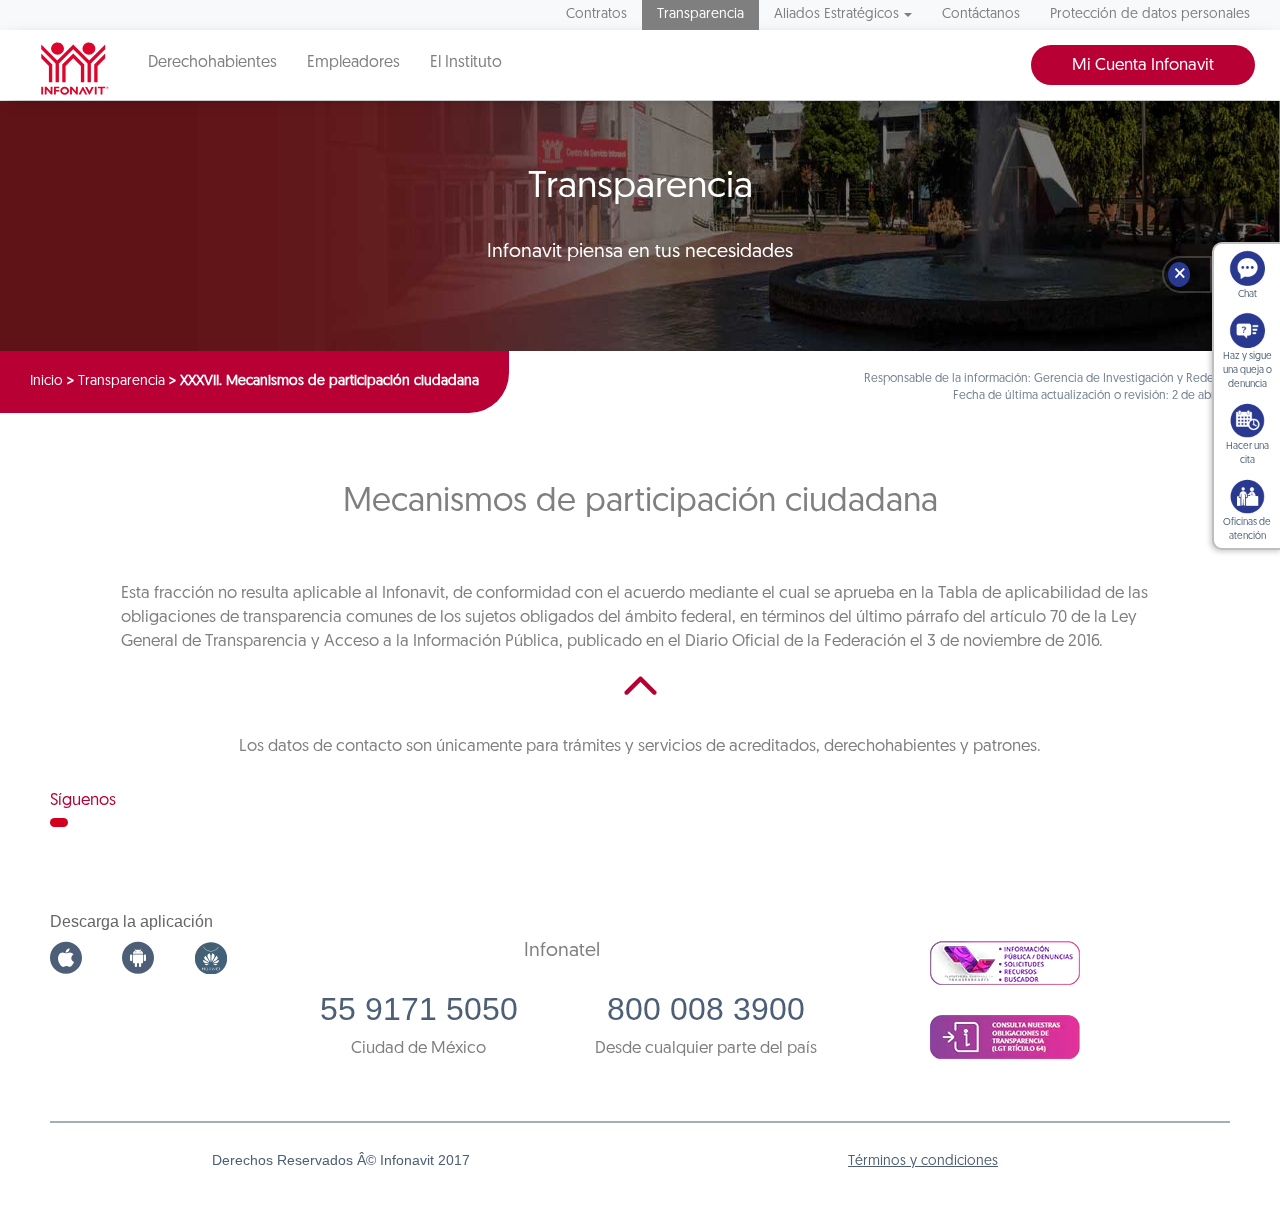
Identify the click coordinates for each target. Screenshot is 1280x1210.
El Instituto (466, 63)
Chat (1247, 294)
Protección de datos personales (1150, 14)
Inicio (46, 381)
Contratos (596, 14)
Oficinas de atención (1247, 529)
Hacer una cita (1247, 453)
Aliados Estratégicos (836, 14)
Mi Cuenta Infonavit (1143, 65)
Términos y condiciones (923, 1161)
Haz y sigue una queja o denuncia (1247, 370)
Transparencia (700, 14)
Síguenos (83, 800)
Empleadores (353, 63)
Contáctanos (981, 14)
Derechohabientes (212, 63)
